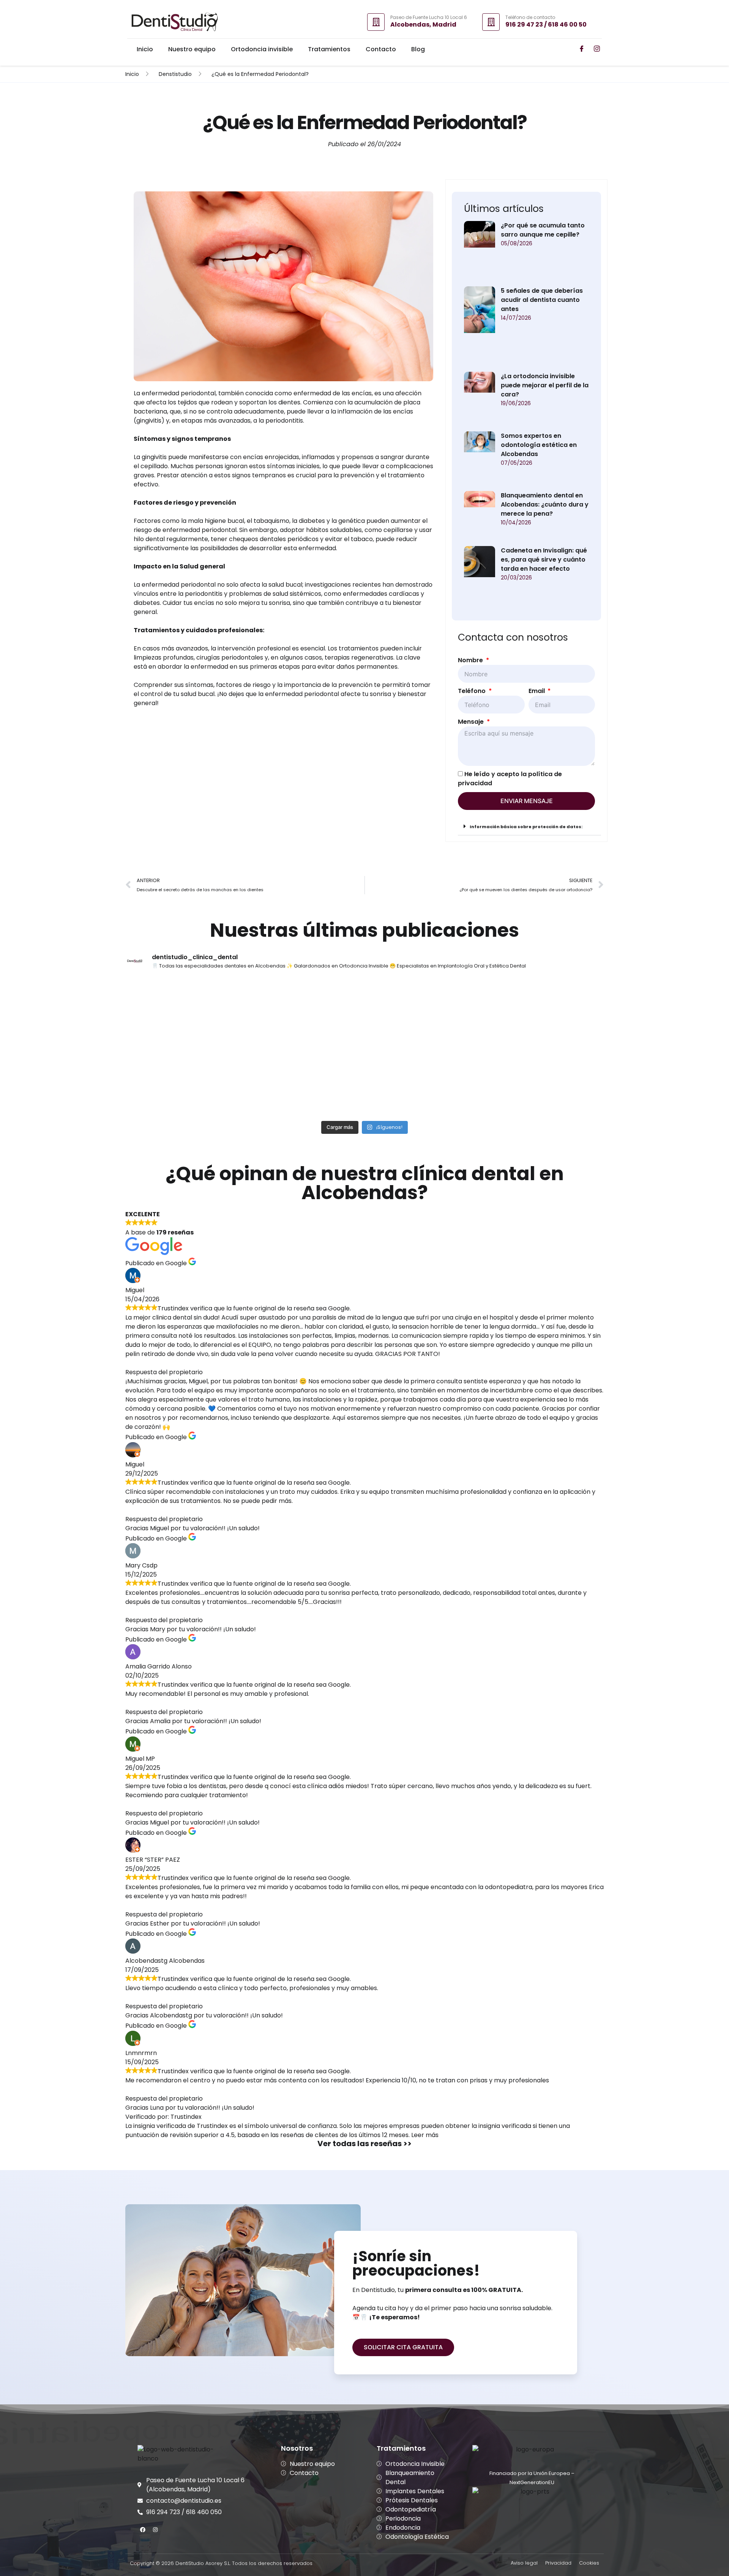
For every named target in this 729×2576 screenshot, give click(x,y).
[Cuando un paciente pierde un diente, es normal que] (184, 1082)
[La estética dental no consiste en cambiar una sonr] (546, 1013)
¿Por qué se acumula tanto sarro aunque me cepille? (543, 230)
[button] (529, 826)
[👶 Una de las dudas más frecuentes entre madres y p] (546, 1082)
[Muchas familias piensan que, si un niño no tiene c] (425, 1013)
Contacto (381, 49)
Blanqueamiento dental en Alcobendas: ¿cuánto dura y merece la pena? (545, 504)
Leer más (425, 2135)
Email (537, 691)
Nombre (471, 660)
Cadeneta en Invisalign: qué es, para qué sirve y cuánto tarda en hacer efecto (544, 560)
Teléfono (473, 691)
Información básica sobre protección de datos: (526, 827)
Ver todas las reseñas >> (364, 2144)
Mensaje (472, 722)
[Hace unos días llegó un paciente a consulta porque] (305, 1082)
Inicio (145, 49)
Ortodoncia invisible (262, 49)
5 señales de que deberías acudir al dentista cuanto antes (542, 300)
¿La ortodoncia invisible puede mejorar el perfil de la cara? (545, 385)
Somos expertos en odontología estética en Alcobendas (539, 445)
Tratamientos (329, 49)
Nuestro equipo (192, 49)
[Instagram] (155, 2530)
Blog (418, 49)
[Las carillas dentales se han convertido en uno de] (305, 1013)
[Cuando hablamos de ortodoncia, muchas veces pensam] (184, 1013)
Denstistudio (175, 74)
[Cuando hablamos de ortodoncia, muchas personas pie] (425, 1082)
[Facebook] (143, 2530)
